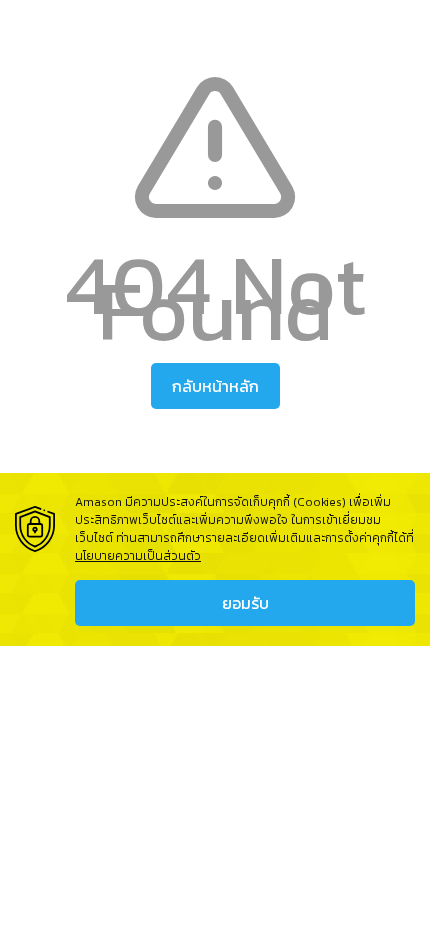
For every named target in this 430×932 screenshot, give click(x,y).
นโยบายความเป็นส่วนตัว (138, 556)
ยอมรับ (245, 603)
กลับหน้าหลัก (215, 386)
